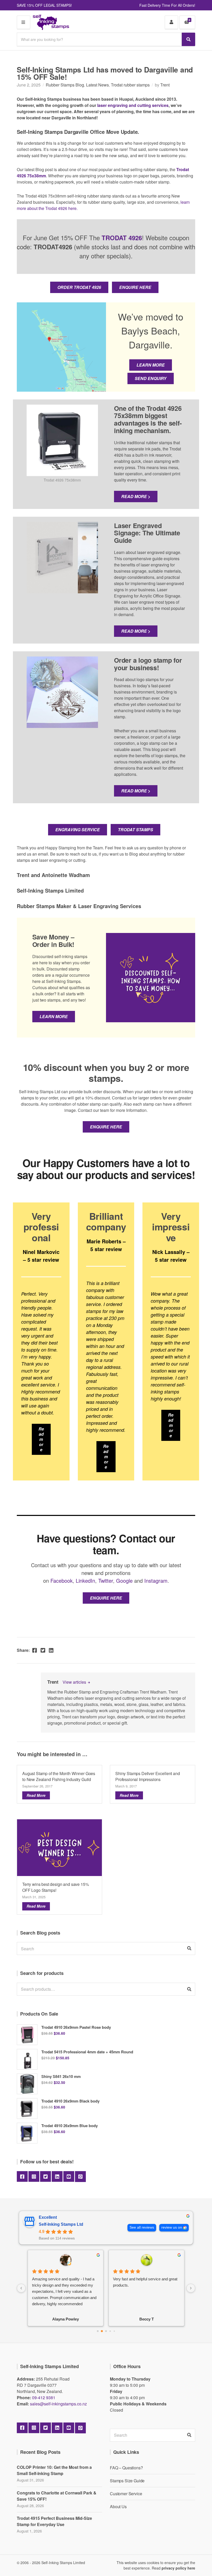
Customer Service (126, 2494)
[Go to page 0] (98, 2331)
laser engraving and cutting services (133, 105)
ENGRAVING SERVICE (78, 830)
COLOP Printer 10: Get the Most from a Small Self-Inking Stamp (54, 2470)
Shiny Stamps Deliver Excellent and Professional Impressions (148, 1776)
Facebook (62, 1581)
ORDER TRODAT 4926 (79, 287)
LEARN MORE (151, 365)
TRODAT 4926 (122, 238)
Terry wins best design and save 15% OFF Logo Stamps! (55, 1887)
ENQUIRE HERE (135, 287)
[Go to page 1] (102, 2331)
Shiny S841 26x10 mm (61, 2076)
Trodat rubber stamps (130, 85)
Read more (41, 1439)
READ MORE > (136, 496)
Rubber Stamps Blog (65, 85)
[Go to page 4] (114, 2331)
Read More (36, 1795)
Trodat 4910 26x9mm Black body (70, 2101)
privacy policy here (178, 2568)
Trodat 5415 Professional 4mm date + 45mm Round (87, 2052)
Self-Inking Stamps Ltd (61, 2224)
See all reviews (142, 2227)
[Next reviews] (191, 2288)
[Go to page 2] (106, 2331)
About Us (118, 2506)
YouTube (69, 2177)
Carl (146, 2319)
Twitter (106, 1581)
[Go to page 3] (110, 2331)
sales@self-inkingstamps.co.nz (58, 2404)
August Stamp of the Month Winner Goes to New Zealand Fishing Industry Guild (59, 1776)
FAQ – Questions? (126, 2468)
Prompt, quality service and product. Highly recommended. (143, 2282)
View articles (75, 1682)
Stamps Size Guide (127, 2481)
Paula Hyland (66, 2319)
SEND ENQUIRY (151, 378)
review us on (172, 2227)
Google (124, 1581)
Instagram (156, 1581)
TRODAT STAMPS (135, 830)
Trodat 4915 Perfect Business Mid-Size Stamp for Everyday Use (54, 2521)
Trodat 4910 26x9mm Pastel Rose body (76, 2027)
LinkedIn (85, 1581)
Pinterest (80, 2177)
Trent (165, 85)
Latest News (97, 85)
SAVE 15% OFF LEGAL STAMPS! (44, 5)
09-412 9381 (44, 2398)
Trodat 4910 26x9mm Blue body (70, 2126)
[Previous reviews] (21, 2288)
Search (189, 1989)
